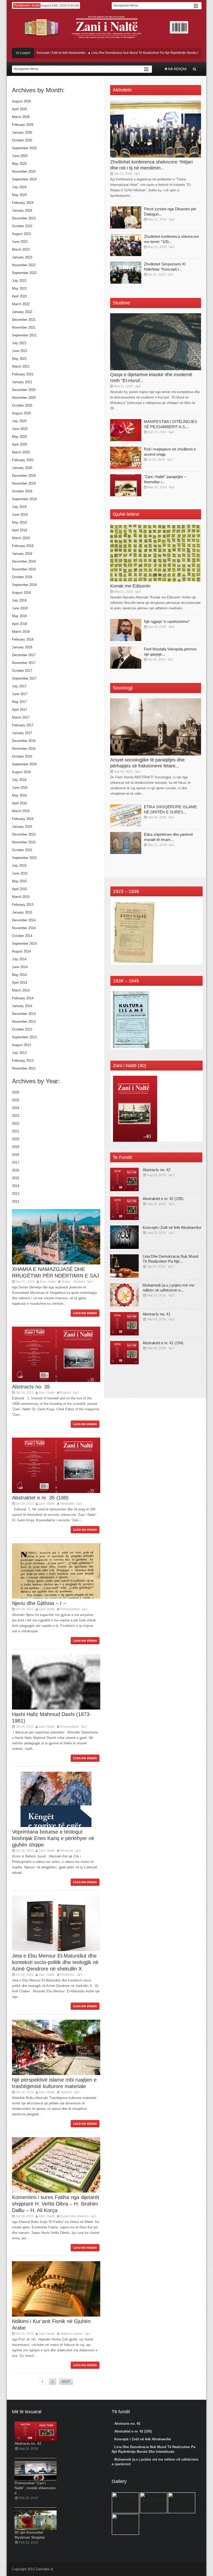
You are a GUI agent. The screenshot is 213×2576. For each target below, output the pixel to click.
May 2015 (19, 881)
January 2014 (22, 1006)
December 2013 (24, 1014)
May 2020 (19, 437)
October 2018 (22, 577)
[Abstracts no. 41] (124, 1324)
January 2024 (22, 210)
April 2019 (19, 530)
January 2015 (22, 912)
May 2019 (19, 522)
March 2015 (21, 897)
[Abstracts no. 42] (124, 1179)
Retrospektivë (70, 1609)
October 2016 (22, 756)
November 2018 (24, 569)
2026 (16, 1092)
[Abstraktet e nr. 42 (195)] (124, 1208)
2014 (16, 1186)
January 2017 (22, 733)
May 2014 (19, 975)
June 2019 (20, 515)
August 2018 (21, 593)
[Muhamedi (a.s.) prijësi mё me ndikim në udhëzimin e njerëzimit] (124, 1295)
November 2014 (24, 928)
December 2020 (24, 390)
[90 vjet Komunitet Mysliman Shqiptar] (36, 2520)
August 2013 (21, 1045)
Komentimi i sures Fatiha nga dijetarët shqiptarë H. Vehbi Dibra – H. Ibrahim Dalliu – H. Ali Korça (56, 2204)
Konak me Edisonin (130, 586)
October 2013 (22, 1029)
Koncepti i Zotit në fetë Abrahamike (38, 53)
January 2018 (22, 647)
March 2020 (21, 452)
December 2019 (24, 476)
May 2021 (19, 359)
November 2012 (24, 1068)
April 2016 (19, 803)
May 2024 (19, 195)
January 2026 (22, 132)
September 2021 (24, 335)
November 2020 (24, 398)
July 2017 (19, 686)
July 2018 (19, 600)
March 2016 (21, 811)
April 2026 (19, 109)
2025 (16, 1100)
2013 (16, 1194)
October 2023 (22, 226)
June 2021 (20, 351)
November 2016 (24, 749)
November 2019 (24, 483)
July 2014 (19, 959)
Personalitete (70, 1727)
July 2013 (19, 1053)
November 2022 (24, 265)
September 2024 (24, 179)
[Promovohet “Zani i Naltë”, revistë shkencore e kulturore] (36, 2471)
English (66, 1393)
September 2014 (24, 944)
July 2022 (19, 281)
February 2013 (23, 1061)
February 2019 (23, 546)
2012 (16, 1201)
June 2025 (20, 156)
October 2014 (22, 936)
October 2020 (22, 405)
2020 (16, 1139)
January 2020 (22, 468)
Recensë (67, 1851)
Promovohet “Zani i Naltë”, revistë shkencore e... (35, 2488)
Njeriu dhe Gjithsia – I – (39, 1603)
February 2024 (23, 203)
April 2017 (19, 710)
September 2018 (24, 585)
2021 (16, 1131)
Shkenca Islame (72, 2334)
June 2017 (20, 694)
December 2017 (24, 655)
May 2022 (19, 288)
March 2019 (21, 538)
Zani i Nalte (48, 1282)
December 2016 (24, 741)
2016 (16, 1170)
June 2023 (20, 242)
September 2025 (24, 148)
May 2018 (19, 616)
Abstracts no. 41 (157, 1314)
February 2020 (23, 460)
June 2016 (20, 788)
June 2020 (20, 429)
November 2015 (24, 842)
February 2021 (23, 374)
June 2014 (20, 967)
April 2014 (19, 983)
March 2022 (21, 304)
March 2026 (21, 117)
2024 (16, 1108)
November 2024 (24, 171)
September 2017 (24, 678)
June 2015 (20, 873)
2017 (16, 1162)
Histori (66, 1282)
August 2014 (21, 951)
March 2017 (21, 717)
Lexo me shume (85, 1313)
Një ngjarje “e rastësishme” (167, 621)
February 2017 (23, 725)
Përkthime (67, 1975)
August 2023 (21, 234)
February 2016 (23, 819)
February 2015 (23, 905)
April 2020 (19, 444)
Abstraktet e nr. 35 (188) (40, 1498)
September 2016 (24, 764)
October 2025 (22, 140)
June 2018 (20, 608)
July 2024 (19, 187)
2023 (16, 1116)
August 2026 (21, 101)
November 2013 (24, 1022)
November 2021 (24, 327)
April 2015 (19, 889)
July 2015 (19, 866)
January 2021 (22, 382)
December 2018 (24, 561)
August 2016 (21, 772)
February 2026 (23, 125)
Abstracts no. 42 (157, 1170)
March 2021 (21, 366)
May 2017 (19, 702)
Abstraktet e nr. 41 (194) (163, 1343)
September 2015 (24, 858)
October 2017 (22, 671)
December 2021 (24, 320)
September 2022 (24, 273)
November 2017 (24, 663)
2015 (16, 1178)
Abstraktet (67, 1504)
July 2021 (19, 343)
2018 (16, 1155)
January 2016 (22, 827)
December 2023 (24, 218)
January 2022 (22, 312)
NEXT (66, 2382)
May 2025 (19, 164)
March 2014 (21, 990)
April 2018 (19, 624)
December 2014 (24, 920)
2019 (16, 1147)
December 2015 (24, 834)
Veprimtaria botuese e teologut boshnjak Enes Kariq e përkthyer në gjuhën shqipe (53, 1838)
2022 (16, 1123)
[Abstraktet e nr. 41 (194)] (124, 1353)
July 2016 (19, 780)
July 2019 (19, 507)
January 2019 (22, 554)
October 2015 (22, 850)
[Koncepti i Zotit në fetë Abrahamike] (124, 1237)
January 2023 (22, 257)
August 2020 (21, 413)
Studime (79, 1282)
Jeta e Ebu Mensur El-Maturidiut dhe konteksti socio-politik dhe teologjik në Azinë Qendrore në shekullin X (55, 1962)
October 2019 (22, 491)
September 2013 (24, 1037)
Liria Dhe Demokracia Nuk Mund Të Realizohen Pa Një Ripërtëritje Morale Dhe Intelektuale (133, 53)
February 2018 (23, 639)
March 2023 (21, 249)
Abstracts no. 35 (31, 1387)
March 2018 (21, 632)
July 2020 (19, 421)
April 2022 (19, 296)
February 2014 (23, 998)
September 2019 (24, 499)
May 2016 (19, 795)
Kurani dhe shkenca (74, 2216)
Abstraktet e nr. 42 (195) (163, 1199)
